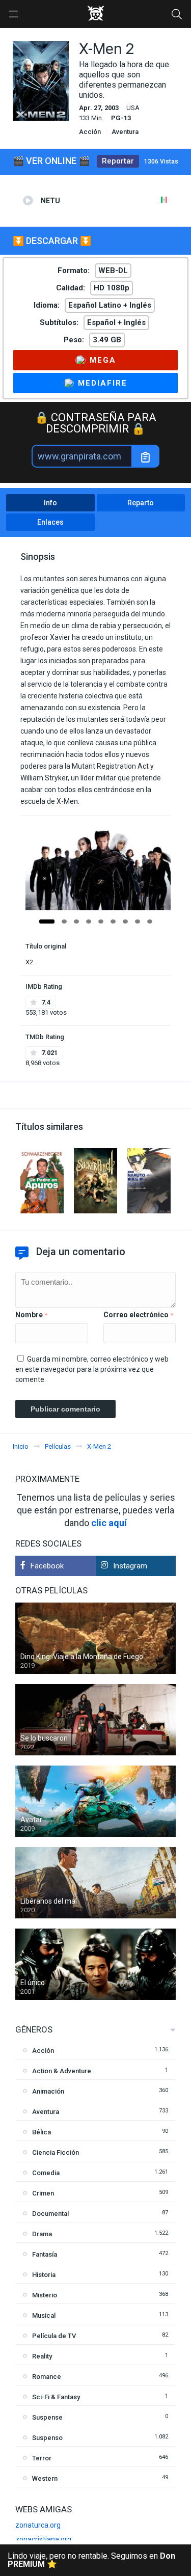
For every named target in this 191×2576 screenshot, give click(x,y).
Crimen (43, 2193)
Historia (44, 2275)
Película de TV (54, 2336)
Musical (44, 2315)
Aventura (125, 132)
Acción (90, 132)
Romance (47, 2377)
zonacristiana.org (43, 2539)
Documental (50, 2214)
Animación (48, 2091)
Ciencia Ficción (56, 2152)
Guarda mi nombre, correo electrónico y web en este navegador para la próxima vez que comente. (92, 1369)
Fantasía (45, 2254)
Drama (42, 2234)
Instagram (130, 1566)
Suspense (47, 2417)
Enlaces (50, 522)
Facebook (47, 1566)
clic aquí (109, 1523)
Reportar (118, 161)
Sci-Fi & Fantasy (56, 2397)
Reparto (141, 503)
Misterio (45, 2295)
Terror (42, 2458)
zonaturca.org (38, 2525)
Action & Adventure (62, 2071)
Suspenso (47, 2438)
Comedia (46, 2173)
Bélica (42, 2132)
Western (45, 2478)
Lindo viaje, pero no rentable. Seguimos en (91, 2560)
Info (50, 503)
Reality (42, 2356)
